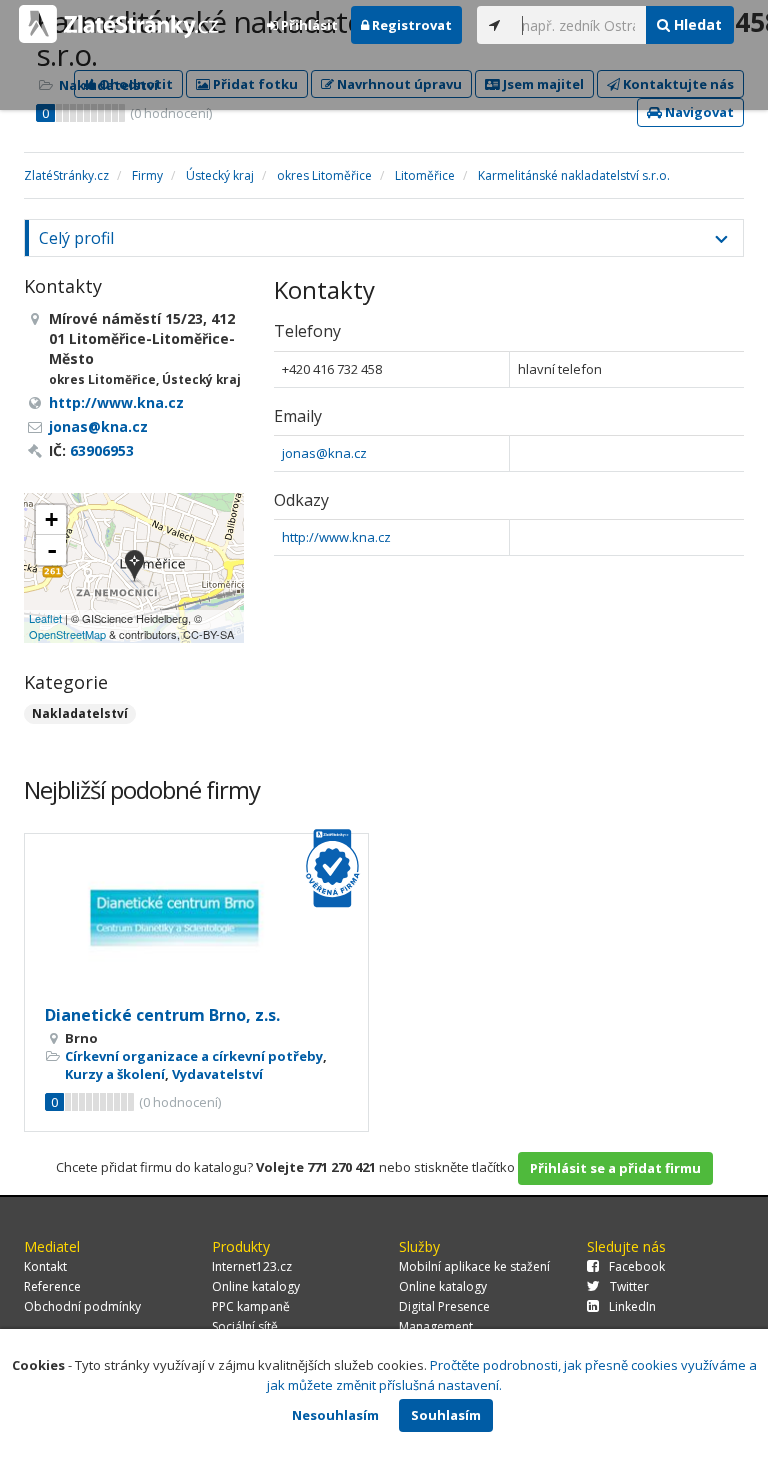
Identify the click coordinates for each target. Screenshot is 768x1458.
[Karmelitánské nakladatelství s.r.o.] (134, 567)
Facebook (637, 1266)
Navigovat (698, 112)
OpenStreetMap (67, 634)
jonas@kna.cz (324, 453)
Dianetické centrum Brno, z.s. (162, 1015)
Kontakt (45, 1266)
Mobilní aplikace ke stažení (474, 1266)
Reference (52, 1286)
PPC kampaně (251, 1306)
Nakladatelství (80, 713)
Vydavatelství (217, 1074)
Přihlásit (308, 25)
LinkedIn (632, 1306)
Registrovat (410, 25)
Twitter (629, 1286)
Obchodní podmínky (82, 1306)
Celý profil (76, 238)
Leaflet (45, 618)
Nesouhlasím (335, 1415)
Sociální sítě (245, 1326)
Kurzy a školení (115, 1074)
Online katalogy (256, 1286)
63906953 (102, 450)
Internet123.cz (252, 1266)
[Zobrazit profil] (196, 918)
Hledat (696, 24)
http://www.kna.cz (336, 537)
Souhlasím (446, 1415)
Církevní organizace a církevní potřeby (194, 1056)
